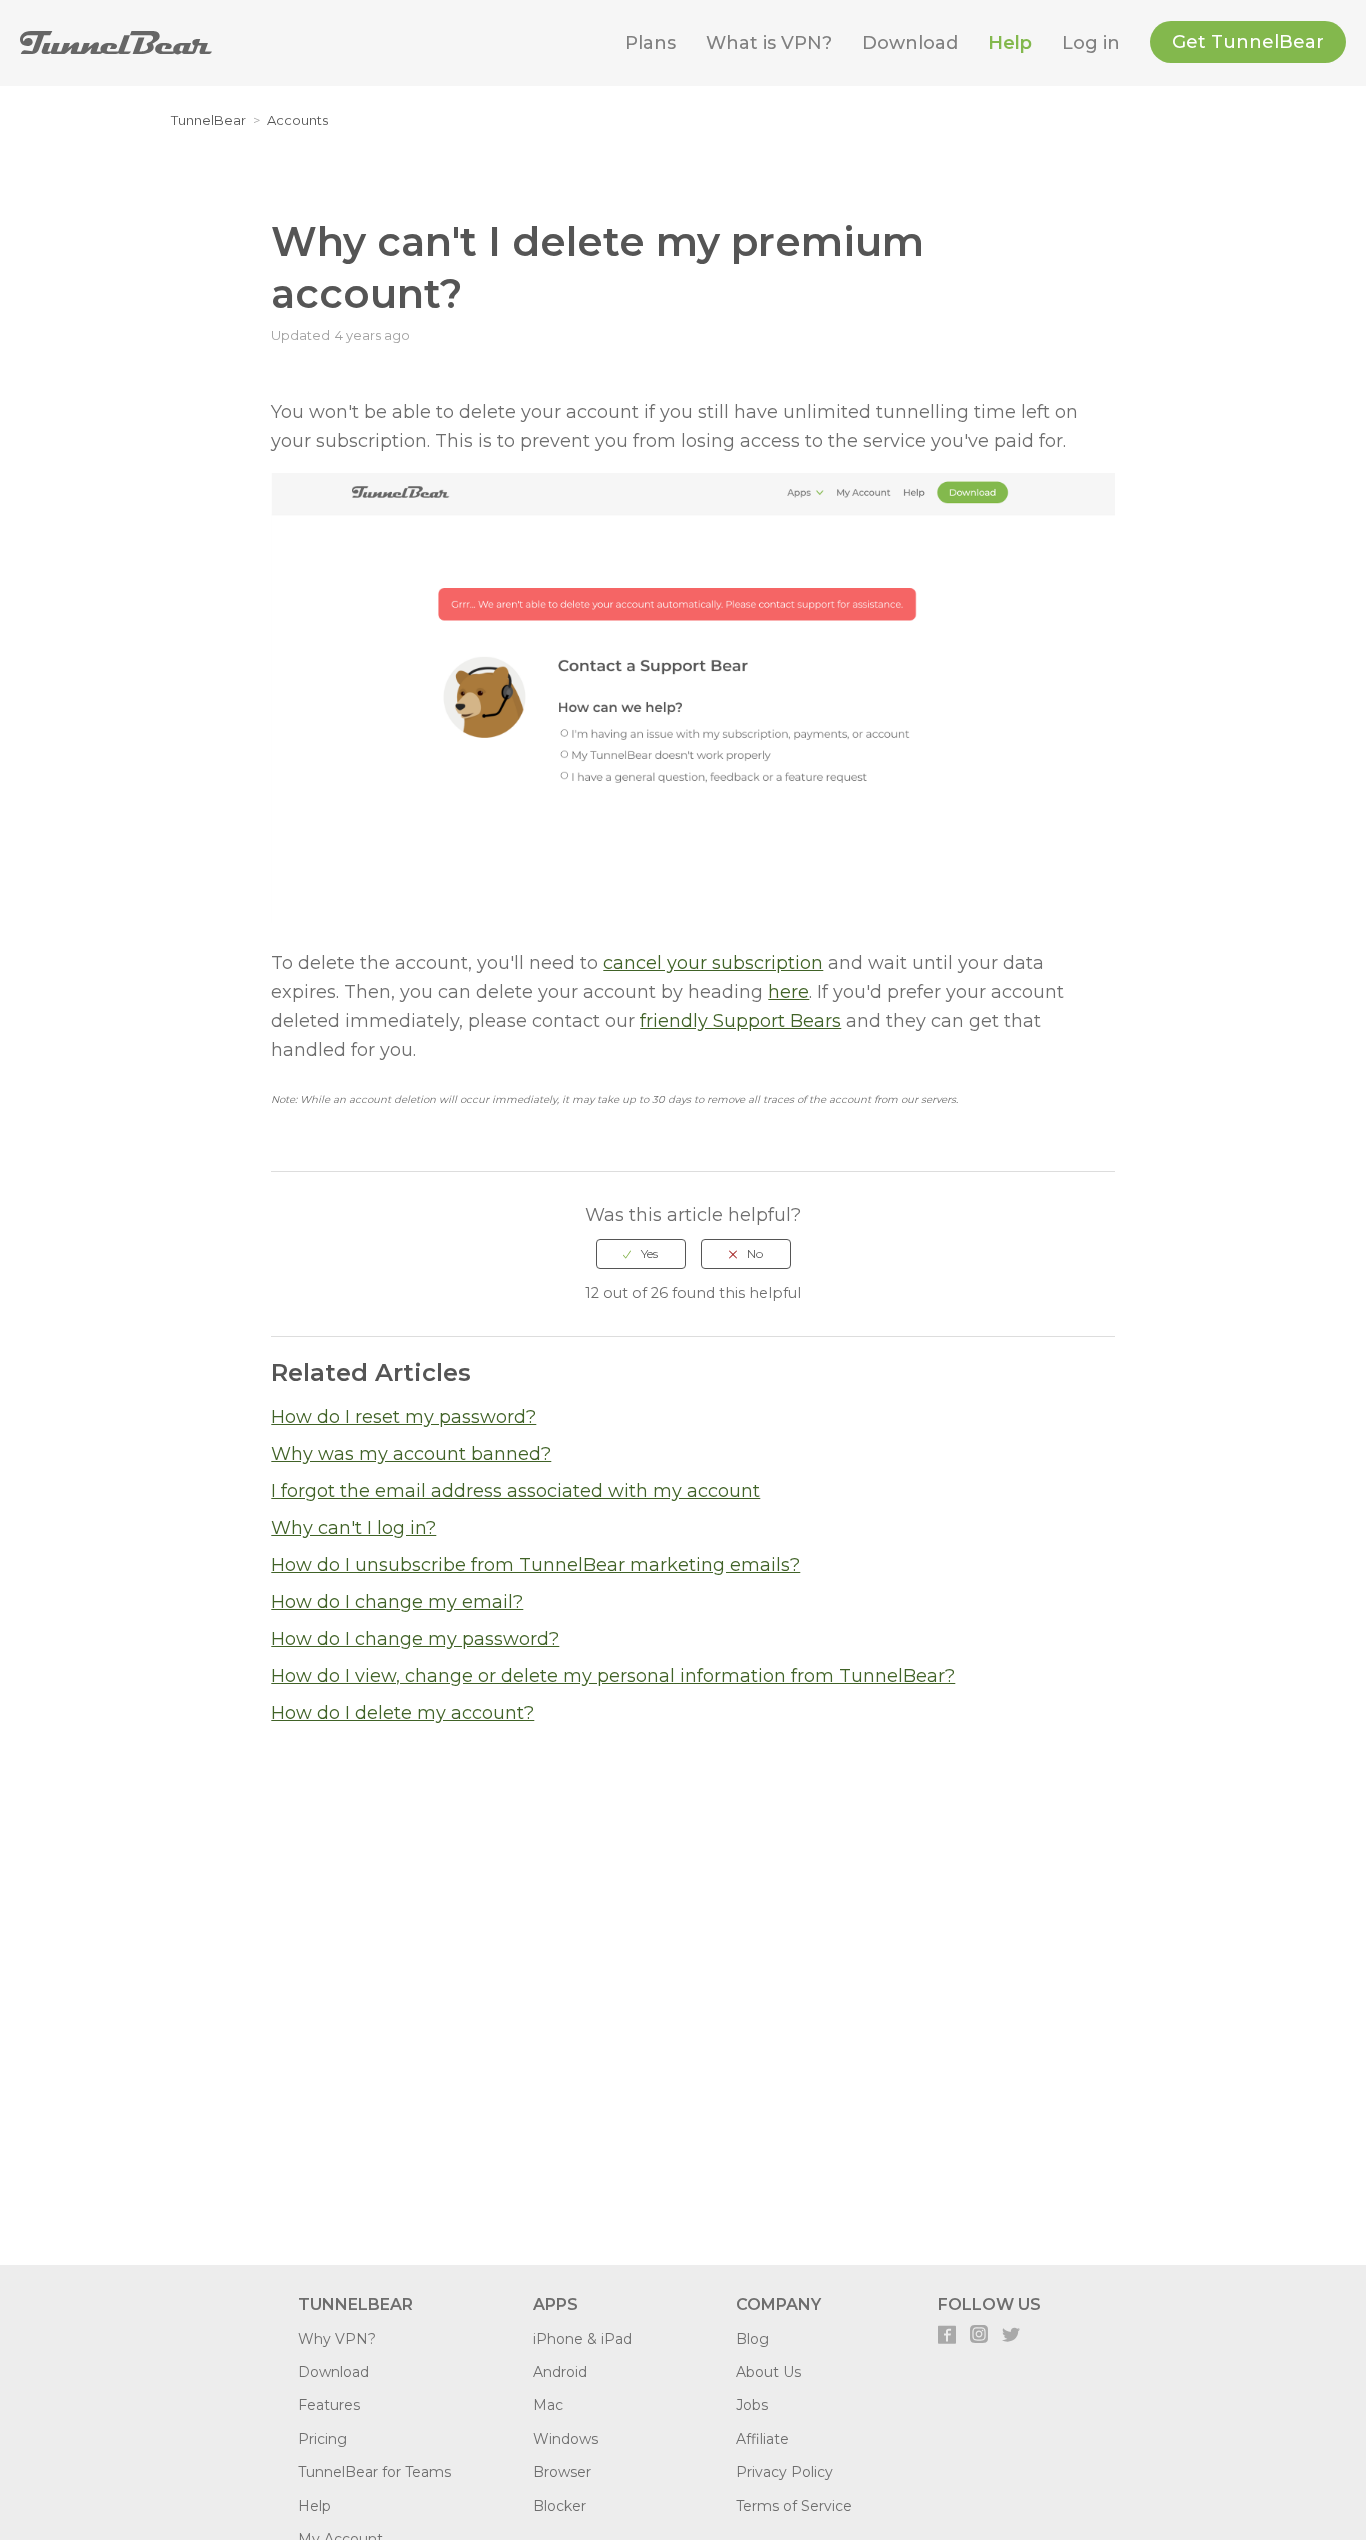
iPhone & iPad (582, 2339)
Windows (565, 2439)
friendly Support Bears (740, 1021)
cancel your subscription (713, 963)
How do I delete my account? (402, 1713)
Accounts (297, 120)
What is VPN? (769, 43)
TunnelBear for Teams (374, 2472)
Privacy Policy (784, 2472)
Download (910, 43)
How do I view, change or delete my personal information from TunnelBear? (613, 1676)
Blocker (559, 2506)
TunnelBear (208, 120)
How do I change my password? (415, 1639)
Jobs (752, 2405)
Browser (562, 2472)
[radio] (641, 1254)
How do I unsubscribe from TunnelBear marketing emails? (535, 1565)
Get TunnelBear (1248, 42)
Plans (650, 43)
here (788, 992)
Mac (548, 2405)
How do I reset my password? (403, 1417)
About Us (768, 2372)
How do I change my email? (397, 1602)
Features (329, 2405)
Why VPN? (337, 2339)
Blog (752, 2339)
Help (1010, 43)
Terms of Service (794, 2506)
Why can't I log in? (353, 1528)
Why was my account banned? (411, 1454)
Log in (1091, 43)
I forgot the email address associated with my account (515, 1491)
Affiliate (762, 2439)
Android (560, 2372)
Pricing (322, 2439)
